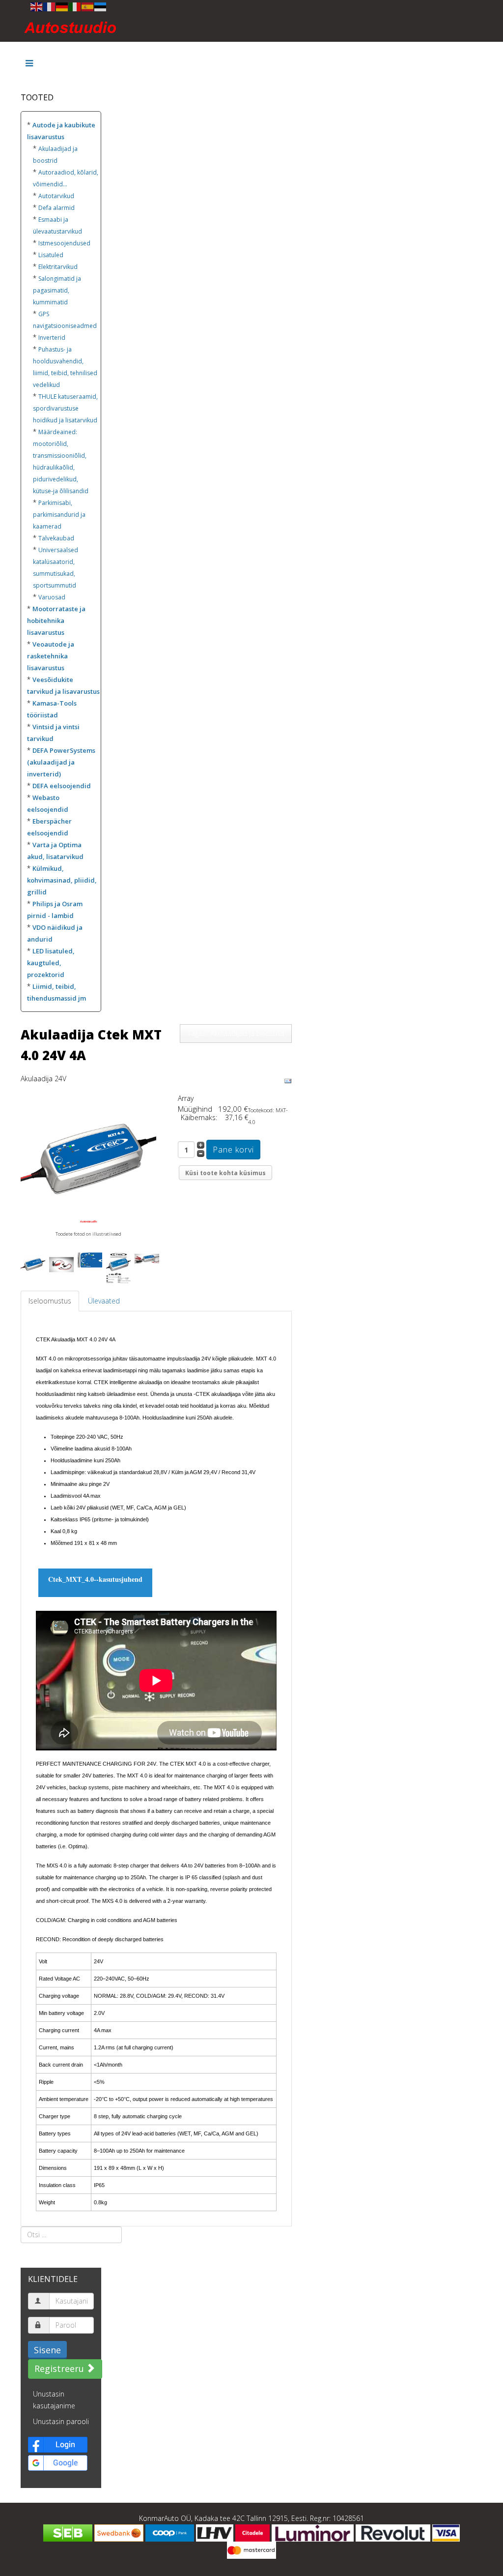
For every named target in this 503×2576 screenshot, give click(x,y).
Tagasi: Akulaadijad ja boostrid (236, 1033)
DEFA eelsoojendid (62, 786)
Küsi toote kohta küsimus (225, 1173)
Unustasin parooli (61, 2421)
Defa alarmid (56, 208)
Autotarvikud (56, 196)
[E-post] (288, 1081)
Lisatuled (51, 255)
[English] (37, 6)
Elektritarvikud (58, 267)
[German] (62, 6)
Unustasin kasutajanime (54, 2400)
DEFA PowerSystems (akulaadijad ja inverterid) (61, 762)
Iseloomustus (50, 1301)
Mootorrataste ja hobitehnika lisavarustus (56, 621)
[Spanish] (88, 6)
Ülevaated (104, 1301)
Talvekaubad (56, 538)
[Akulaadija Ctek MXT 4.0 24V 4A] (88, 1160)
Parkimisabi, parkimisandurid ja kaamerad (59, 515)
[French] (50, 6)
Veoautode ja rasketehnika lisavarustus (51, 656)
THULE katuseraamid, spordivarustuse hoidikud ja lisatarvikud (65, 408)
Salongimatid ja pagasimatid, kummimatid (57, 290)
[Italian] (75, 6)
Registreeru (60, 2369)
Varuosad (52, 597)
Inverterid (52, 338)
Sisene (47, 2350)
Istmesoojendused (64, 243)
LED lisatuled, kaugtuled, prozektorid (51, 963)
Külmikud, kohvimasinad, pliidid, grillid (62, 880)
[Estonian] (101, 6)
